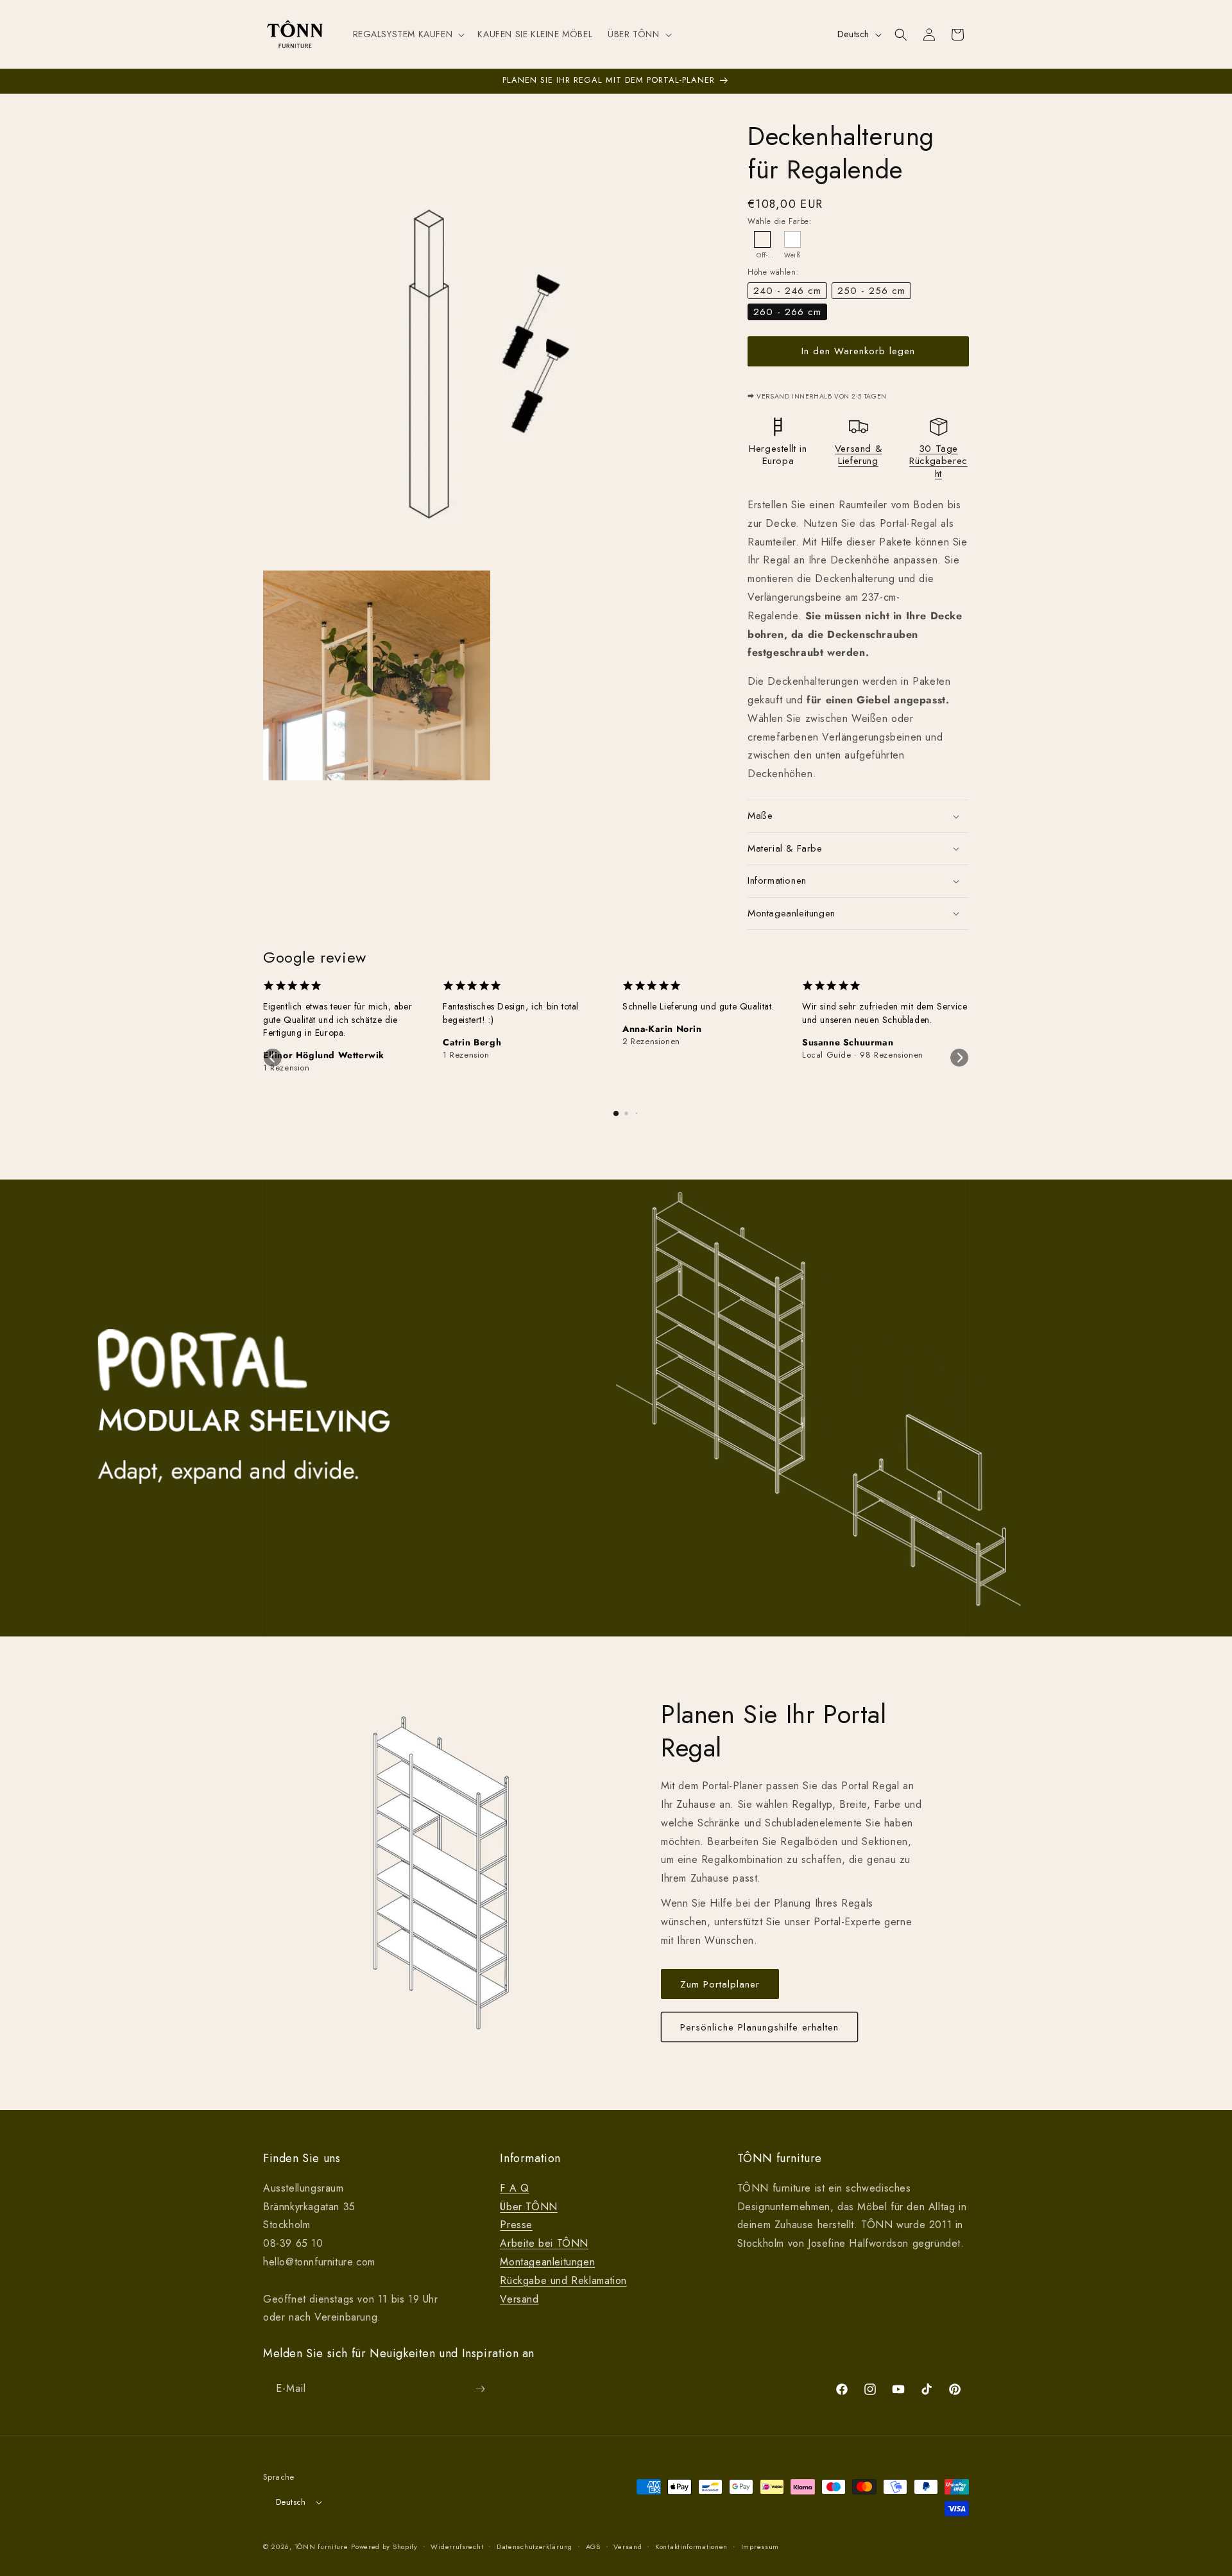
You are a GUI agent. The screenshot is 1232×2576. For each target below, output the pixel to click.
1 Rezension (287, 1068)
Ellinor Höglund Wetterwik (324, 1055)
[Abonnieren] (480, 2389)
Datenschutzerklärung (535, 2546)
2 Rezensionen (651, 1042)
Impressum (760, 2546)
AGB (593, 2546)
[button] (408, 34)
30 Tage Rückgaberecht (938, 461)
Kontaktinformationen (691, 2546)
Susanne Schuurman (848, 1042)
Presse (516, 2225)
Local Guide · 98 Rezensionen (863, 1055)
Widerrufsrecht (457, 2546)
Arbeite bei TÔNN (544, 2243)
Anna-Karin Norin (662, 1029)
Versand (519, 2299)
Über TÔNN (528, 2207)
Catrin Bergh (472, 1042)
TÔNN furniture (321, 2546)
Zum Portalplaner (720, 1984)
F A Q (514, 2188)
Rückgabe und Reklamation (563, 2280)
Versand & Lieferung (858, 455)
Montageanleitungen (547, 2262)
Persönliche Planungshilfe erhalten (759, 2027)
